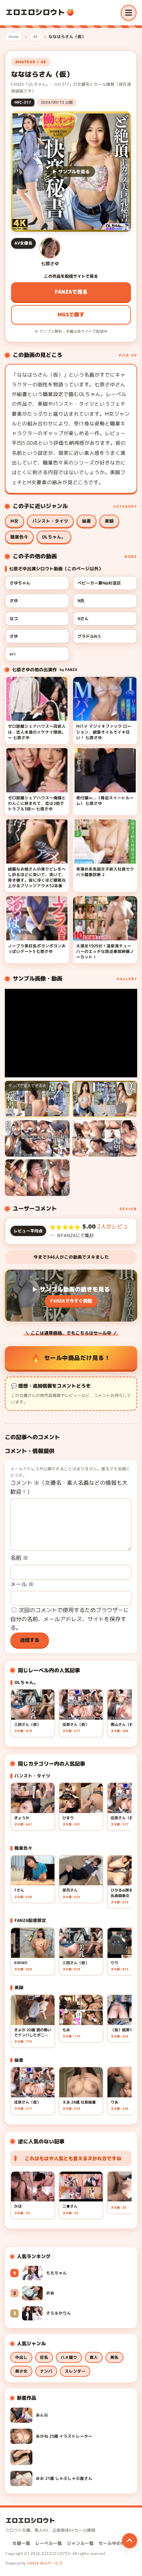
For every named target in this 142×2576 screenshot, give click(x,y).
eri (13, 654)
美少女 (21, 2371)
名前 (19, 1558)
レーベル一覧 (49, 2543)
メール (22, 1584)
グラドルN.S (89, 636)
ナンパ (46, 2371)
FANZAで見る (71, 292)
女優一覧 (21, 2543)
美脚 (109, 521)
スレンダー (75, 2371)
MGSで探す (71, 315)
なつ (14, 619)
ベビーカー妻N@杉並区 (99, 583)
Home (14, 37)
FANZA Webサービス (45, 2563)
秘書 (87, 521)
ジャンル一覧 (80, 2543)
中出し (21, 2357)
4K (35, 37)
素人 (94, 2357)
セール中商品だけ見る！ (77, 1358)
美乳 (114, 2357)
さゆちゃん (20, 583)
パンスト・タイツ (50, 521)
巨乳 (44, 2357)
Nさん (83, 619)
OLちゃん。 (54, 537)
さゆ (14, 601)
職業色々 (19, 537)
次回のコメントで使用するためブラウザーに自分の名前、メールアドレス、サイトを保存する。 (70, 1619)
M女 (14, 521)
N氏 (81, 601)
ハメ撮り (69, 2357)
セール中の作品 (114, 2543)
